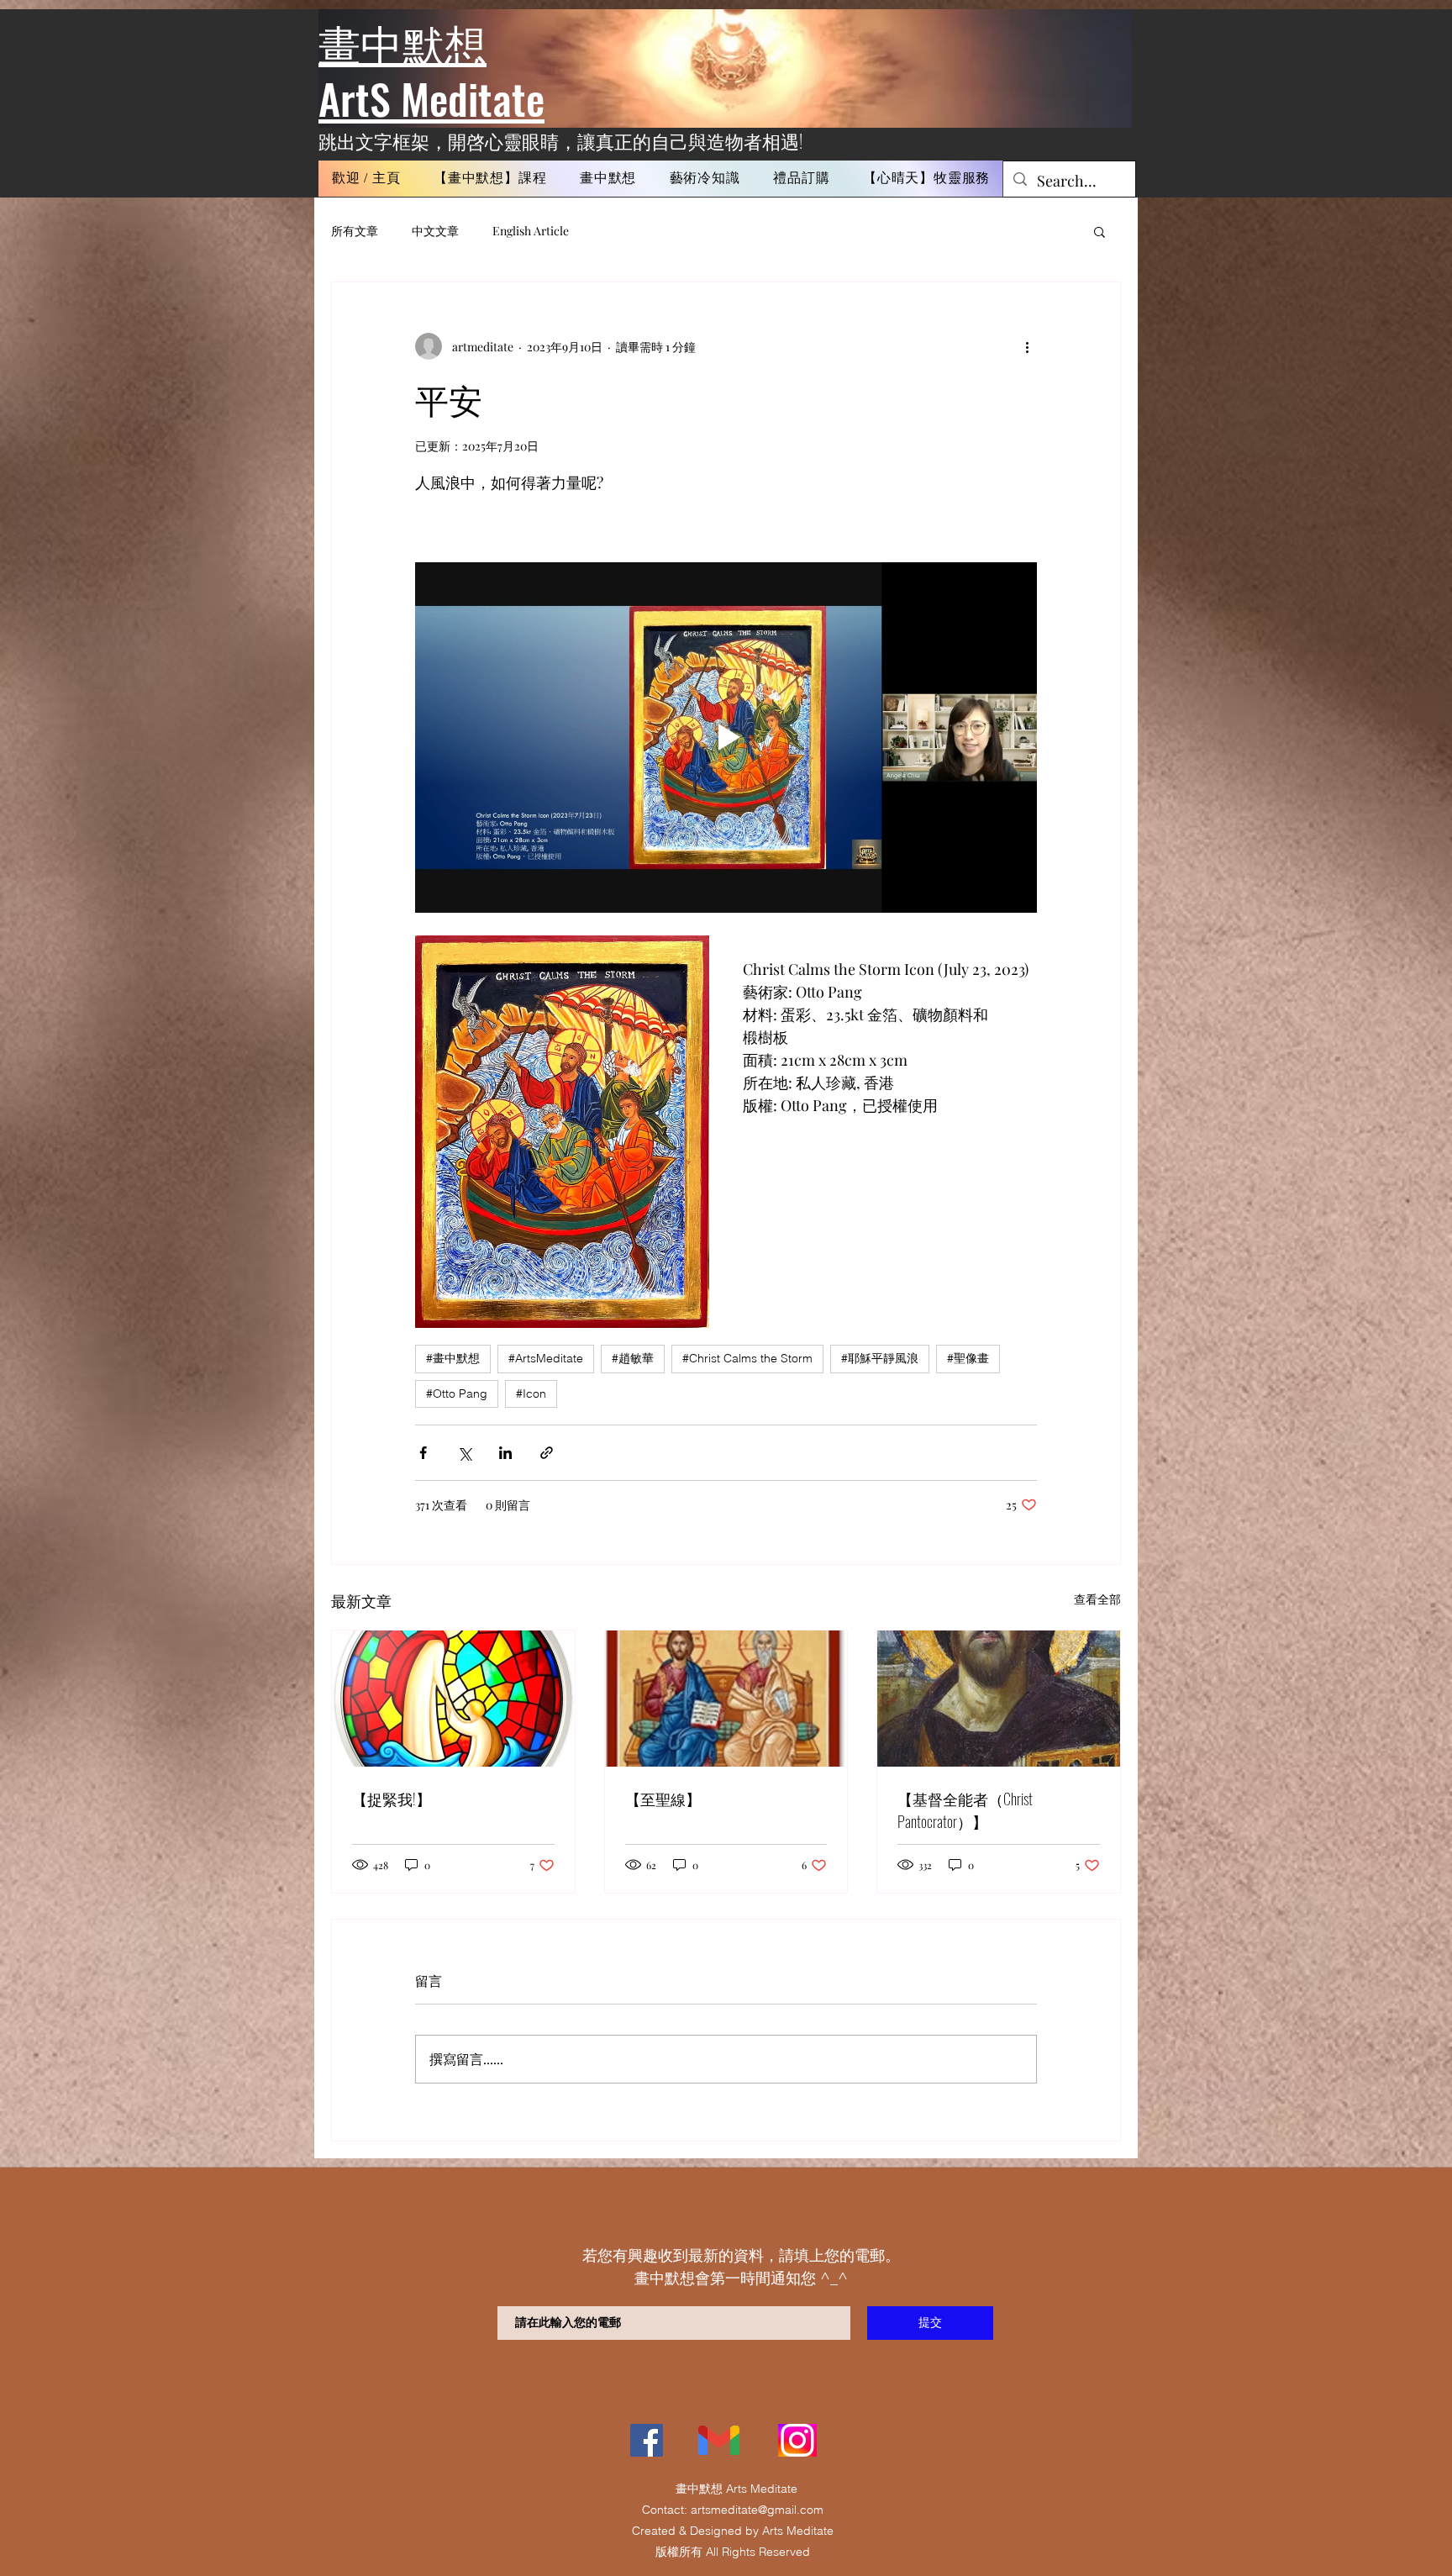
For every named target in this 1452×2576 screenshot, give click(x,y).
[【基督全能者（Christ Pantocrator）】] (999, 1699)
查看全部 (1097, 1599)
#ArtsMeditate (546, 1358)
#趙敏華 (633, 1358)
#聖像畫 (968, 1358)
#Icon (531, 1393)
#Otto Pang (457, 1393)
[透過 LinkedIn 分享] (505, 1453)
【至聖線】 (663, 1799)
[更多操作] (1027, 346)
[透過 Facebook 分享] (423, 1453)
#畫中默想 (453, 1358)
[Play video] (726, 737)
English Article (531, 231)
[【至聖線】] (726, 1699)
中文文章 (435, 231)
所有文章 (355, 231)
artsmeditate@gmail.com (757, 2510)
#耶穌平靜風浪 (880, 1358)
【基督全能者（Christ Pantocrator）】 (965, 1810)
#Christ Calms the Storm (747, 1358)
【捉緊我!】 (392, 1799)
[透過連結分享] (547, 1453)
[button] (490, 179)
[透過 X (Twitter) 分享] (464, 1453)
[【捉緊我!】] (453, 1699)
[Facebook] (647, 2440)
